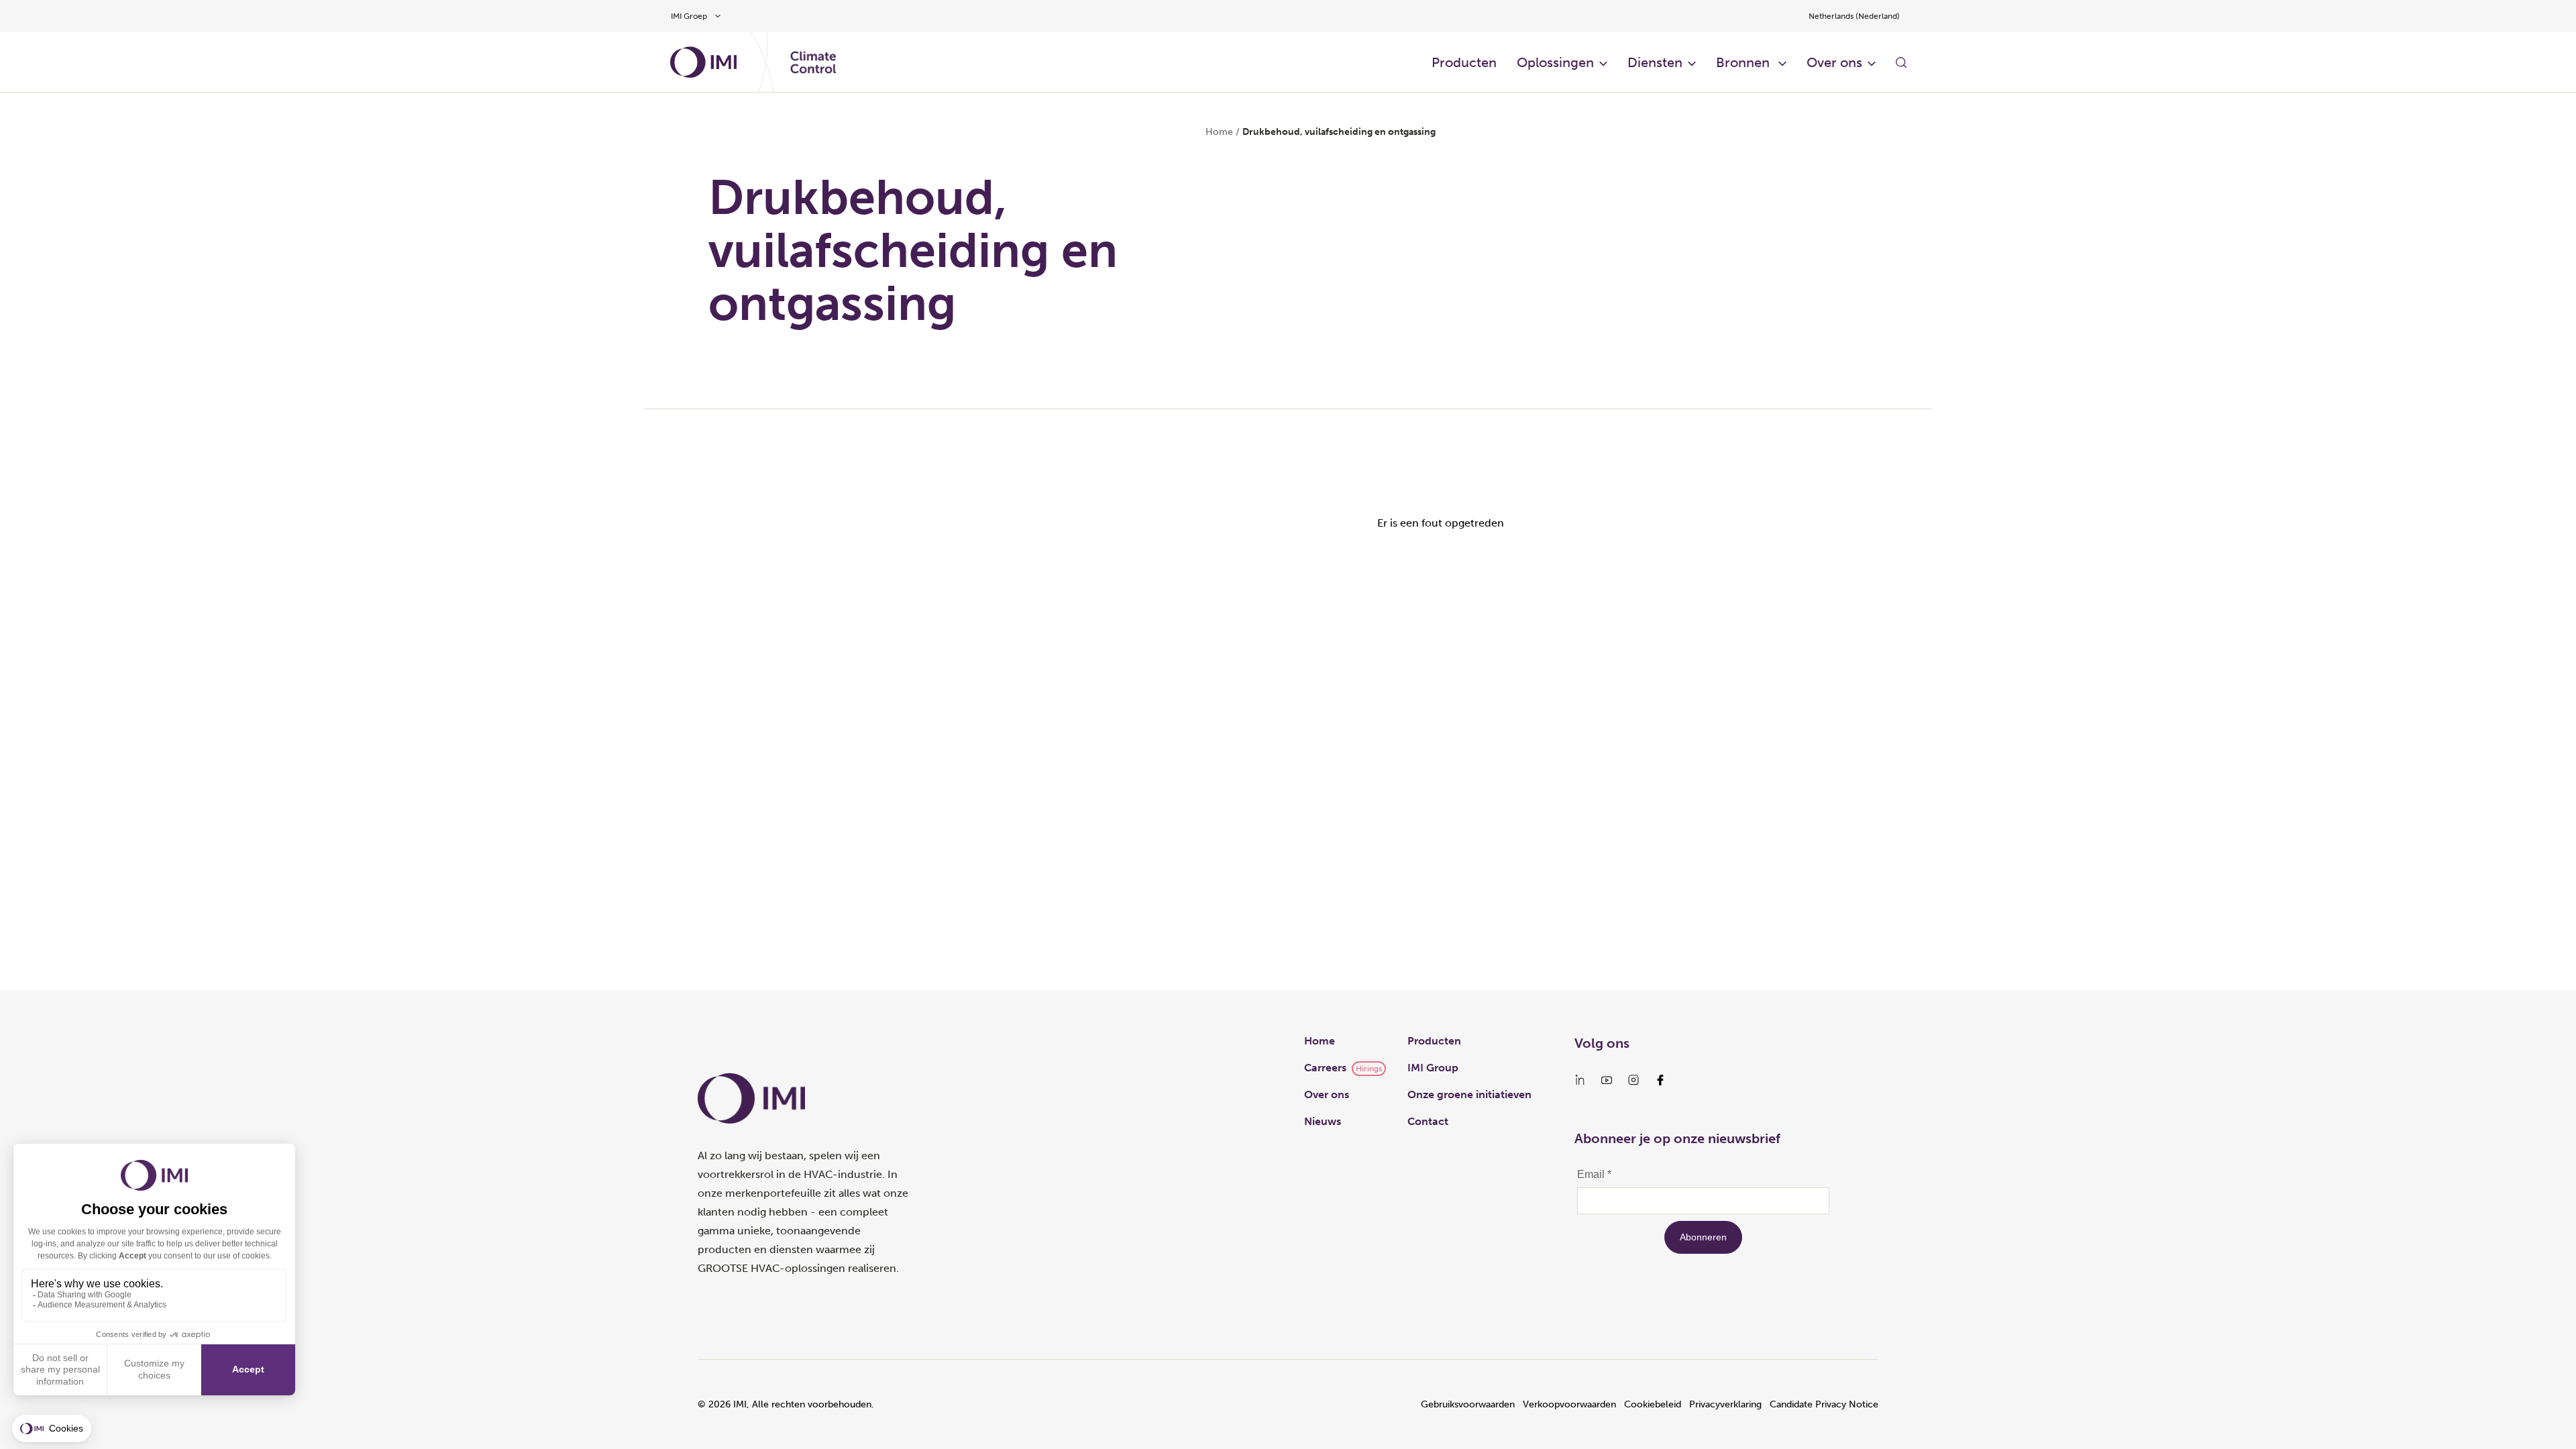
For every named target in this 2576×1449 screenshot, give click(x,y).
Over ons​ (1834, 62)
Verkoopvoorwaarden (1569, 1404)
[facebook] (1660, 1080)
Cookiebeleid (1653, 1404)
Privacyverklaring (1725, 1404)
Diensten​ (1655, 62)
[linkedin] (1580, 1080)
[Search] (1901, 62)
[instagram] (1633, 1080)
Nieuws (1323, 1121)
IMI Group (1433, 1068)
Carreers (1325, 1068)
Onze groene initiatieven (1469, 1094)
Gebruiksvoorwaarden (1468, 1404)
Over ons (1327, 1094)
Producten (1464, 62)
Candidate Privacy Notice (1824, 1404)
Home (1219, 132)
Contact (1428, 1121)
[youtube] (1607, 1080)
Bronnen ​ (1745, 62)
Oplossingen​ (1555, 62)
